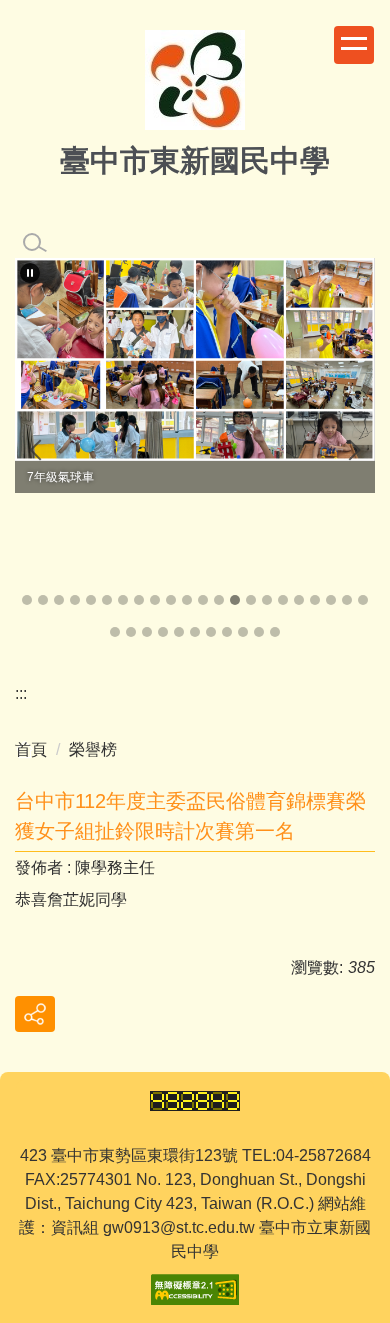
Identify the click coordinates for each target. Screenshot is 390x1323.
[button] (30, 273)
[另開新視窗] (195, 359)
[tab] (27, 600)
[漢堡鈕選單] (354, 45)
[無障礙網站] (195, 1288)
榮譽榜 (93, 749)
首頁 (31, 749)
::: (21, 693)
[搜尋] (35, 243)
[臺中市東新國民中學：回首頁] (195, 82)
